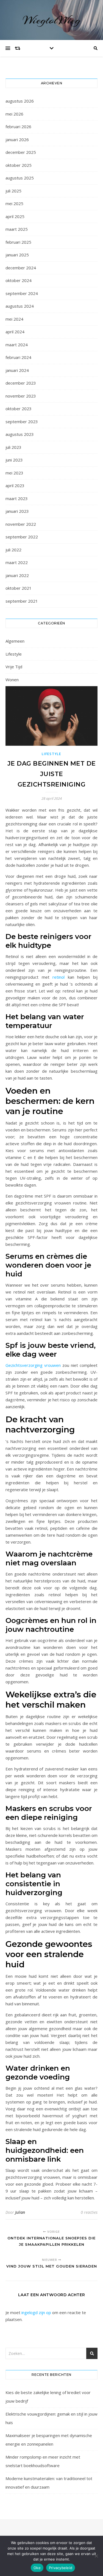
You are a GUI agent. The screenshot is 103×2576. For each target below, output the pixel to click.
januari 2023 (17, 511)
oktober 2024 (19, 280)
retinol (59, 977)
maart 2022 (17, 562)
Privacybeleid (61, 2568)
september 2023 (22, 422)
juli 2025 (13, 191)
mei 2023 (14, 473)
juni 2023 (14, 460)
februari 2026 (18, 127)
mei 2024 (14, 319)
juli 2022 (13, 550)
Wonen (12, 680)
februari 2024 (18, 357)
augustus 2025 (20, 178)
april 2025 (15, 216)
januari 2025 (17, 255)
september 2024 (22, 293)
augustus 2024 (20, 306)
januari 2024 (17, 370)
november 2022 (21, 524)
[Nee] (96, 2556)
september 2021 (22, 601)
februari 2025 (18, 242)
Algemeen (15, 641)
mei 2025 (14, 203)
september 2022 (22, 537)
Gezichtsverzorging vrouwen (33, 1365)
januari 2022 (17, 575)
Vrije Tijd (14, 667)
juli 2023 (13, 447)
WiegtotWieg (52, 20)
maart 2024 (17, 345)
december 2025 (21, 152)
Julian (20, 2212)
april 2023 (15, 485)
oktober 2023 (19, 409)
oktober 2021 (19, 588)
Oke (37, 2568)
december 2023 (21, 383)
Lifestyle (14, 654)
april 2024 (15, 332)
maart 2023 (17, 498)
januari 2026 (17, 139)
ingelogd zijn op (36, 2312)
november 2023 (21, 396)
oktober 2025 (19, 165)
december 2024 (21, 268)
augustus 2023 (20, 434)
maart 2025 (17, 229)
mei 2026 (14, 114)
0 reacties (89, 2212)
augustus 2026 (20, 101)
